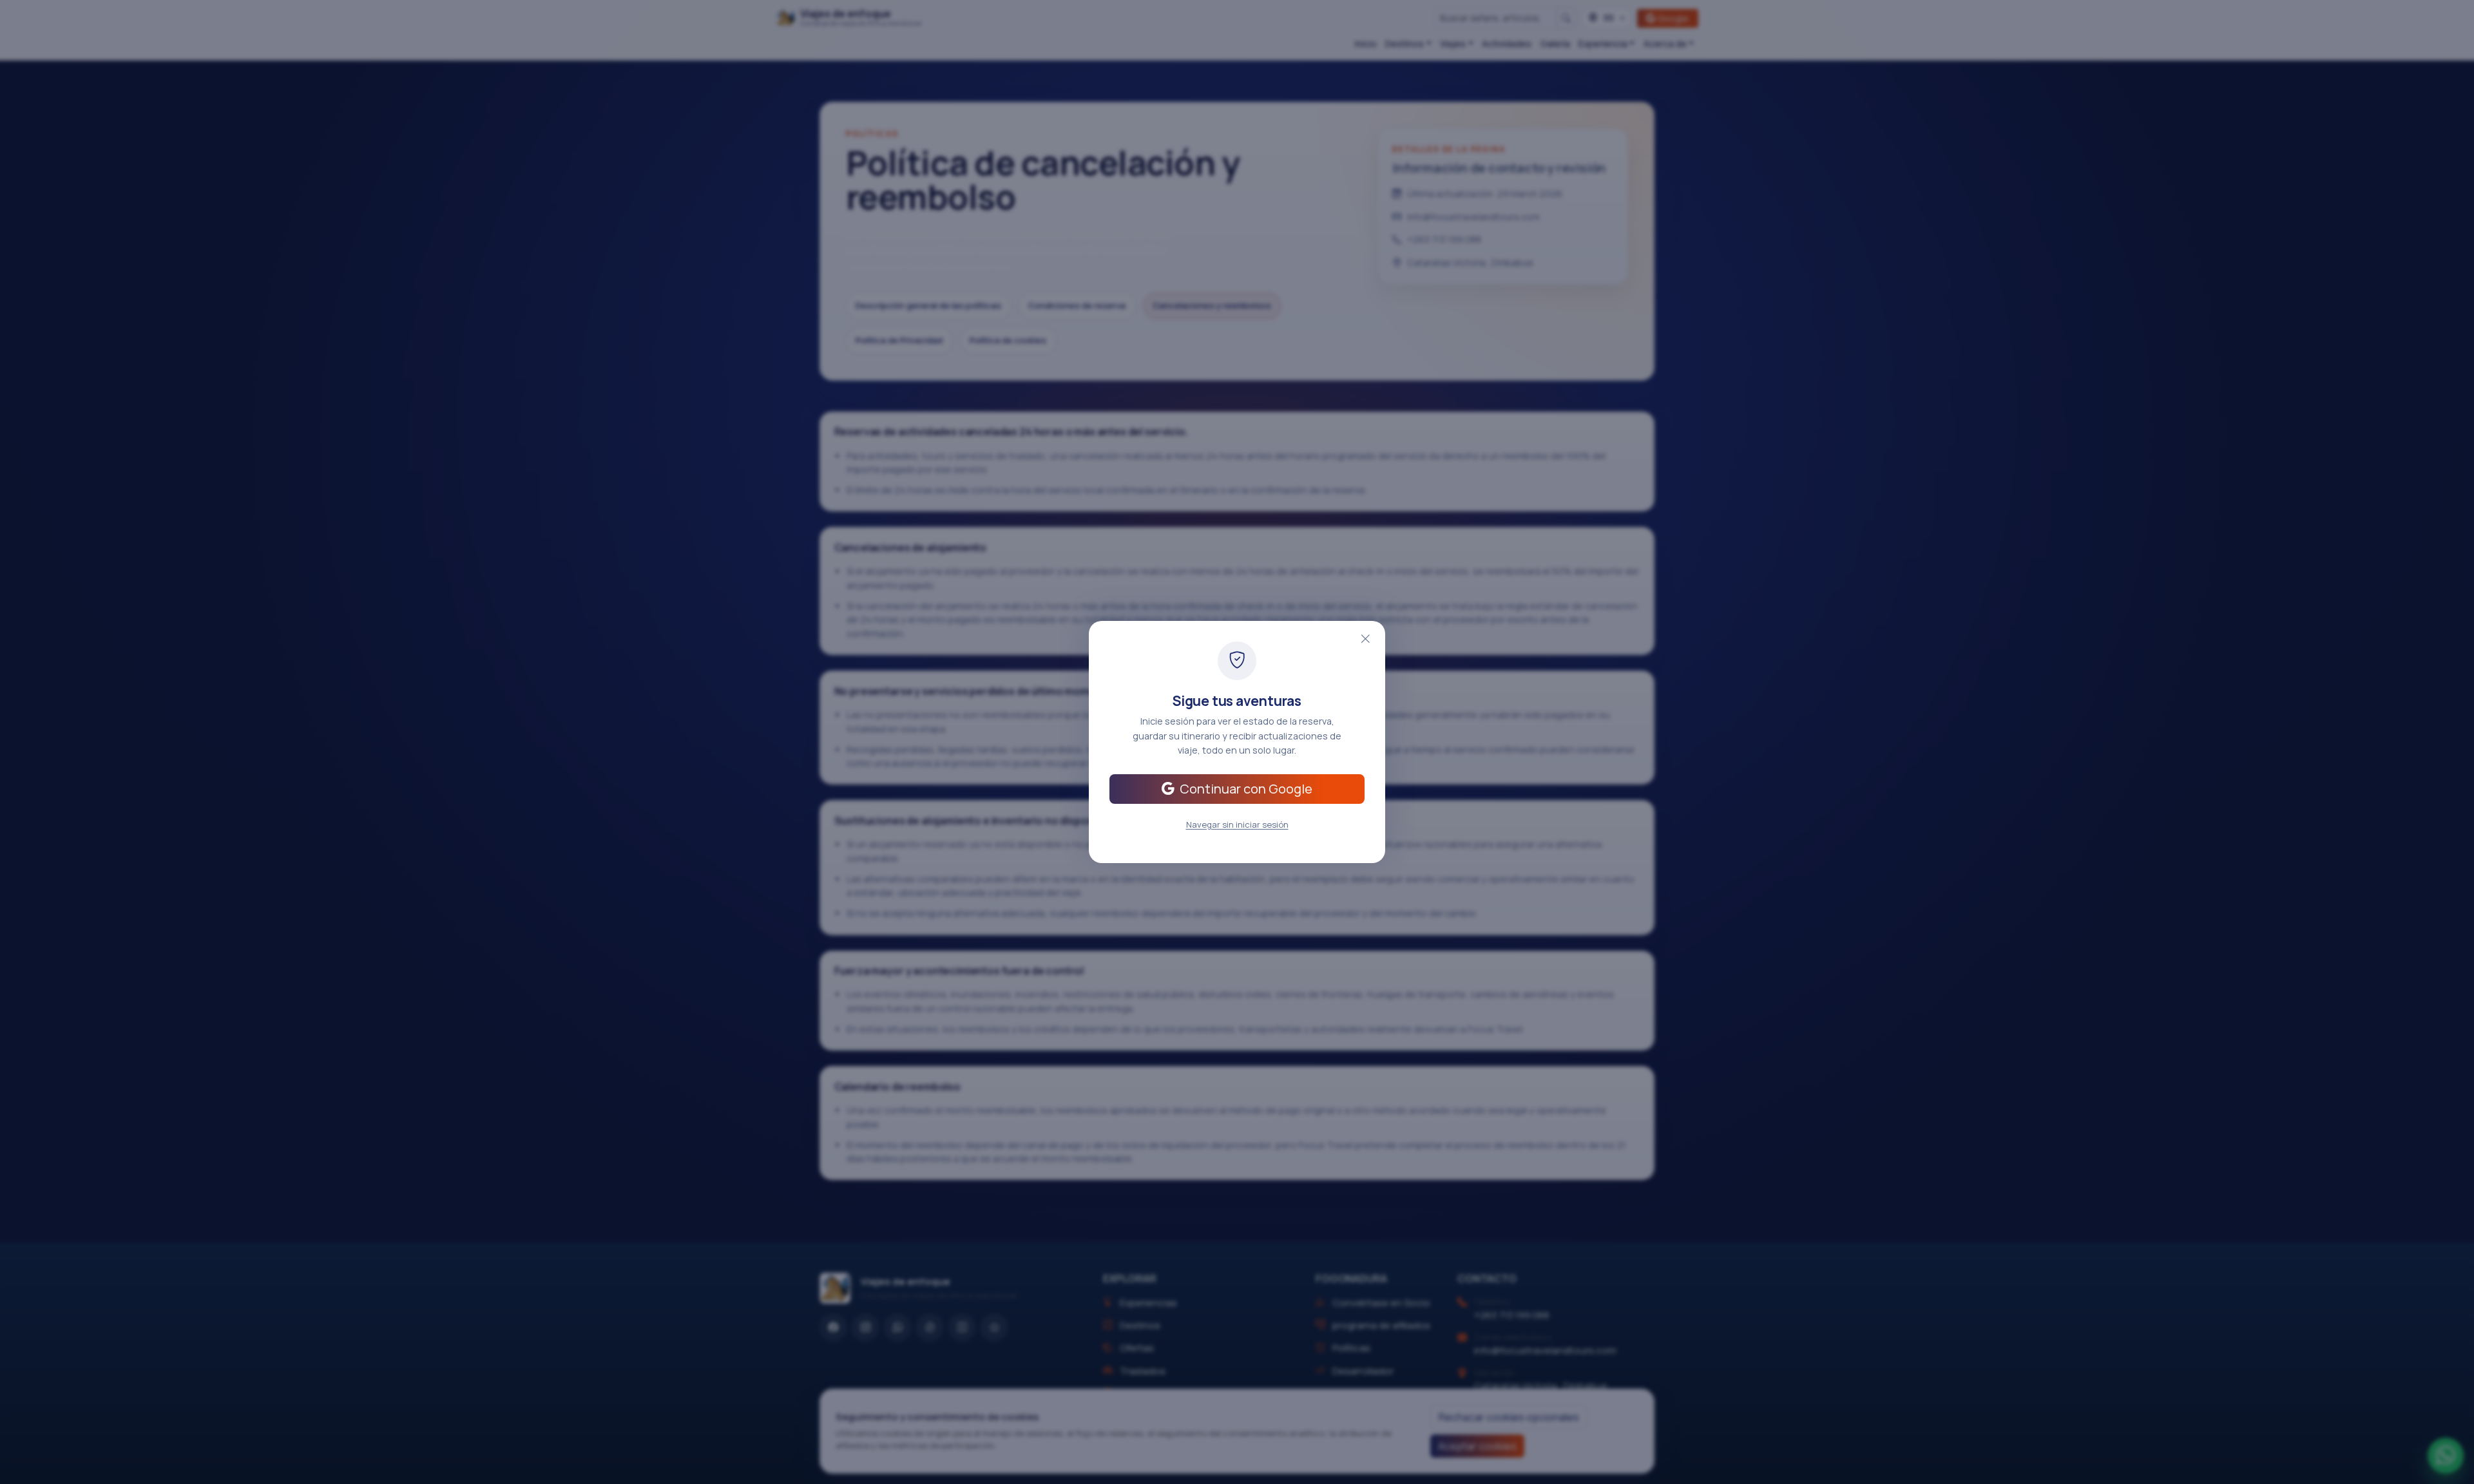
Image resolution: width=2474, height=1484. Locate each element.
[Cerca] (1365, 640)
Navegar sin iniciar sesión (1237, 824)
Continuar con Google (1246, 789)
